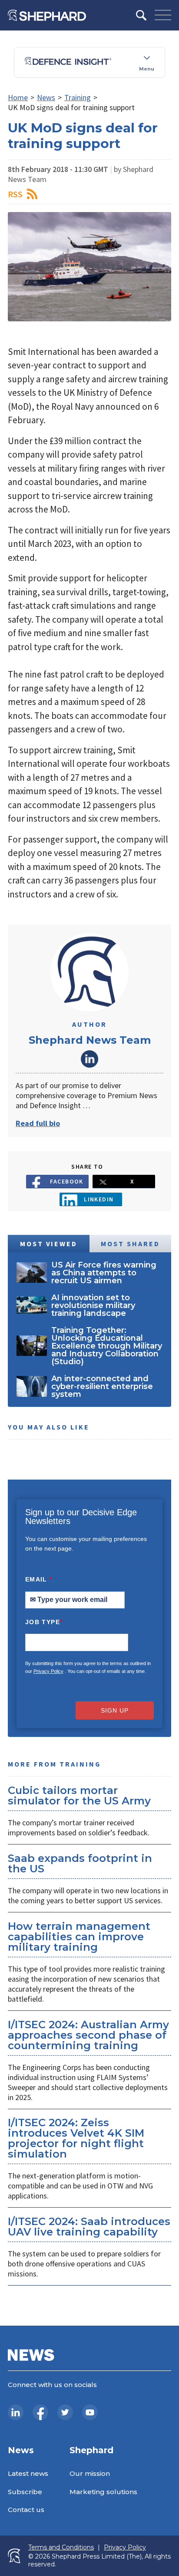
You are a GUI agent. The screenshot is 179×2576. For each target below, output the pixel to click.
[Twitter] (65, 2412)
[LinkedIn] (16, 2412)
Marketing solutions (103, 2492)
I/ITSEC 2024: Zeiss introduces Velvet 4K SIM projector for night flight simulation (76, 2138)
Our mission (90, 2473)
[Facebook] (40, 2412)
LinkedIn (89, 1059)
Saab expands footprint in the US (80, 1863)
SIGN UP (115, 1710)
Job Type (44, 1622)
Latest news (28, 2473)
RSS (15, 194)
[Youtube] (90, 2412)
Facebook (67, 1181)
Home (18, 97)
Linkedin (99, 1199)
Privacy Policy (48, 1671)
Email (39, 1579)
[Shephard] (47, 15)
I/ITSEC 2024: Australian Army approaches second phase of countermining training (88, 2035)
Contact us (26, 2510)
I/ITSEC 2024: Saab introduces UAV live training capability (89, 2227)
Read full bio (38, 1123)
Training (78, 97)
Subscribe (25, 2492)
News (46, 97)
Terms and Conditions (61, 2547)
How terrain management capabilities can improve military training (79, 1937)
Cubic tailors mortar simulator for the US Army (79, 1795)
